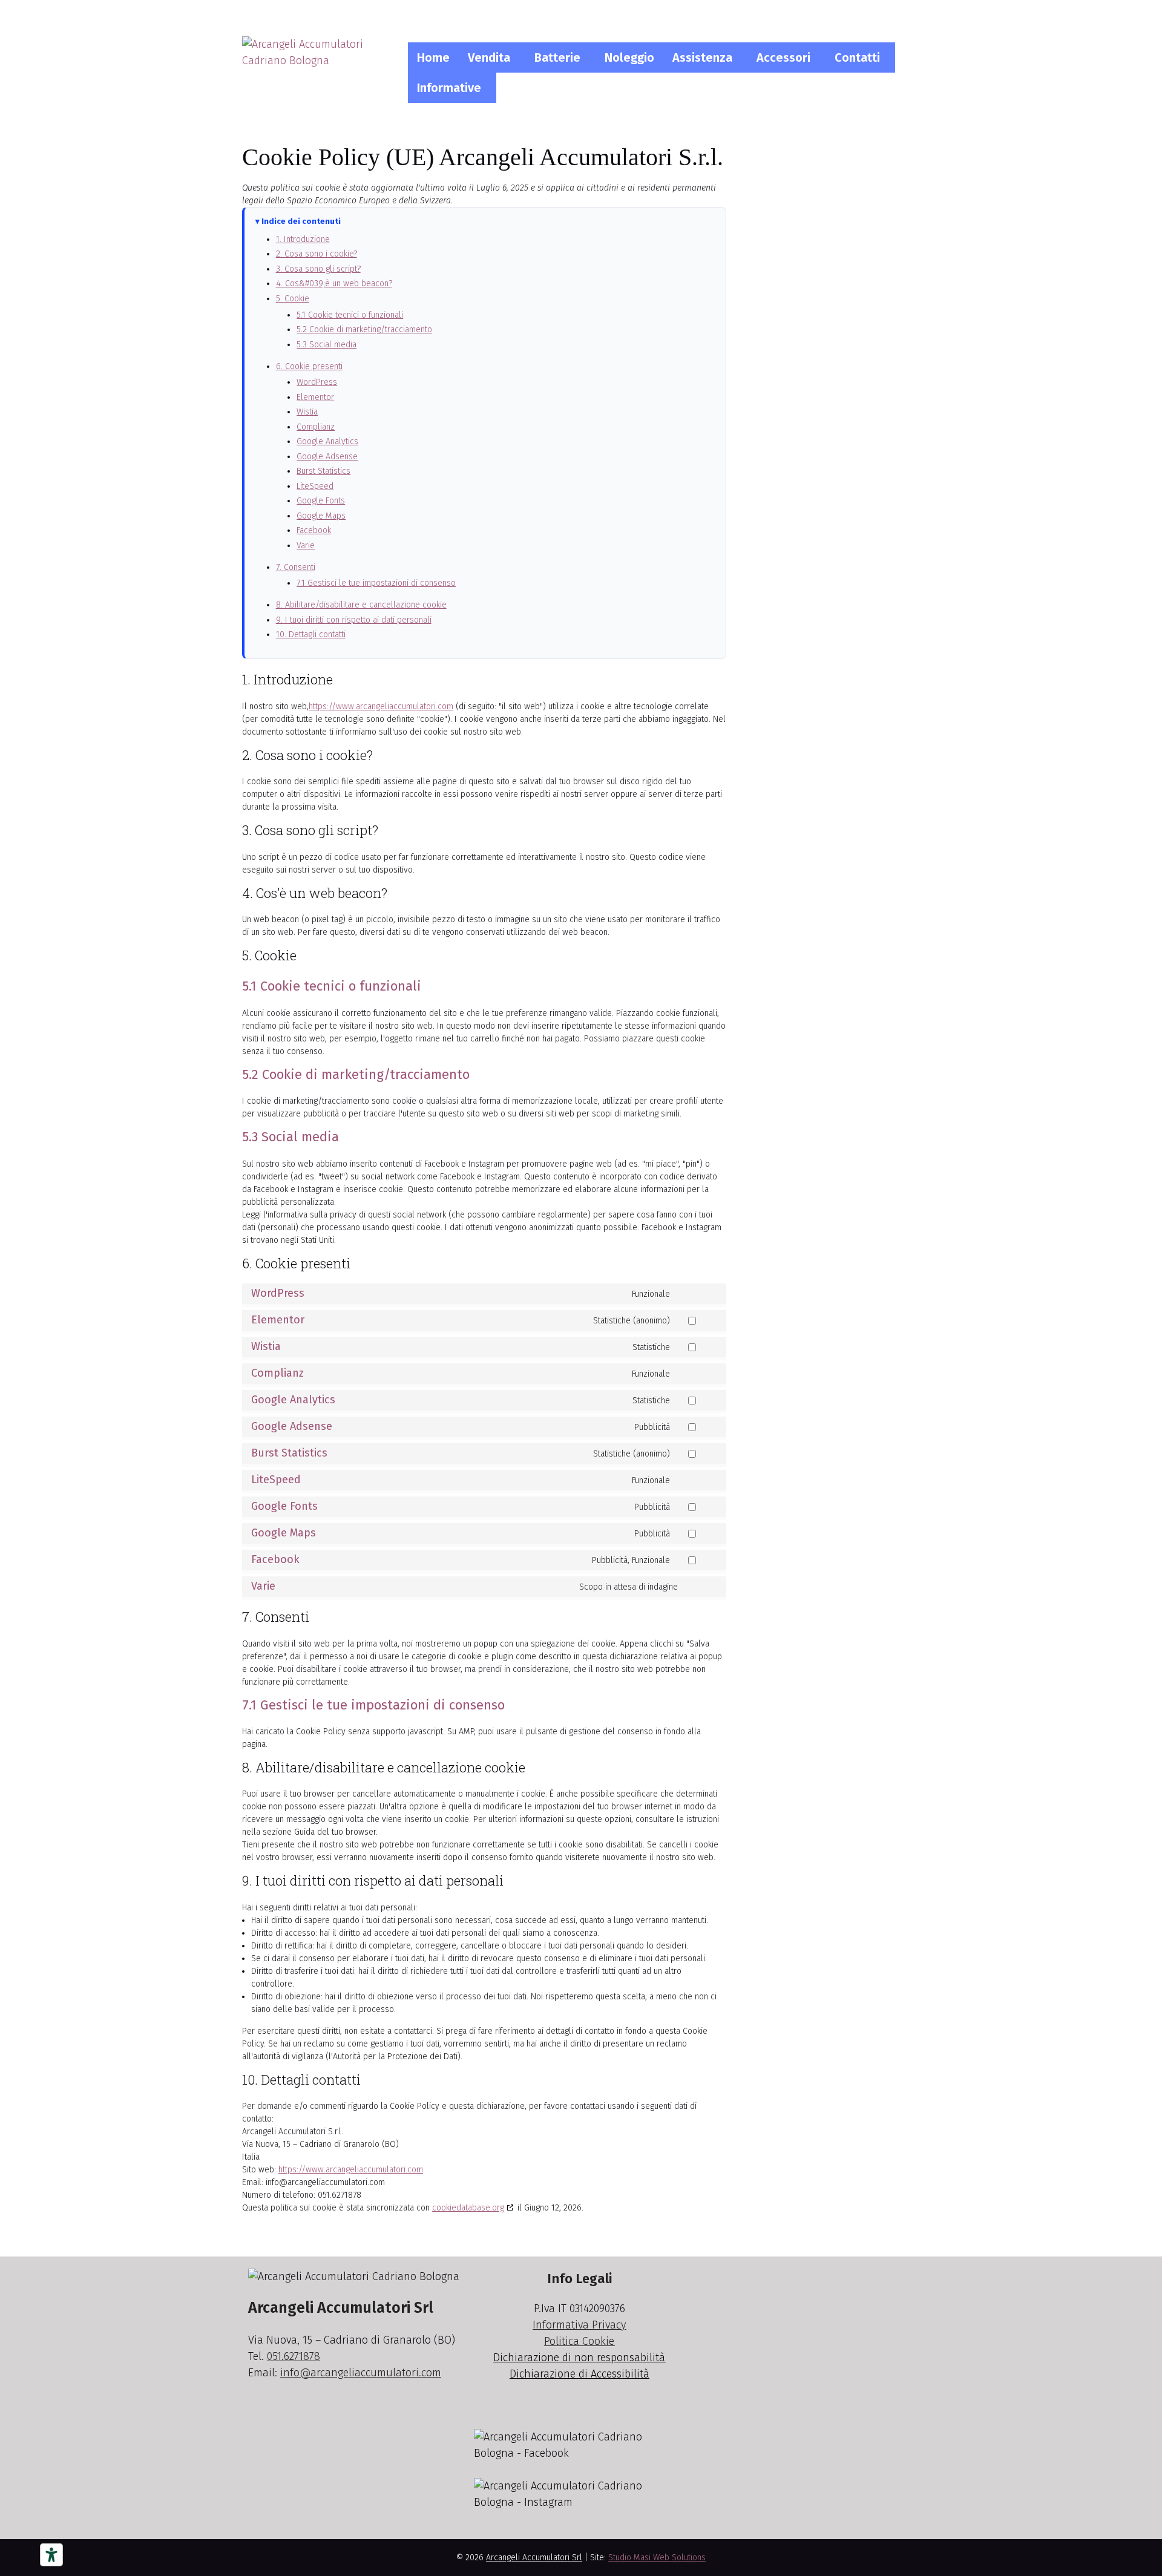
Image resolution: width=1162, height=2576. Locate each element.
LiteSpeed (315, 486)
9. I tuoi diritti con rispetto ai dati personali (354, 620)
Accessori (783, 57)
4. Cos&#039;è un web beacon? (334, 283)
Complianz (316, 427)
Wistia (307, 412)
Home (433, 57)
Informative (449, 88)
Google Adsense (327, 457)
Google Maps (321, 516)
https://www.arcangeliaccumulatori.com (381, 706)
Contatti (857, 57)
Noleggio (629, 57)
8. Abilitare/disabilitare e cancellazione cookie (361, 605)
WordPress (317, 382)
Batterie (557, 57)
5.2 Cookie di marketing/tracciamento (364, 329)
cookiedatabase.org (468, 2208)
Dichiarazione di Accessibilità (579, 2374)
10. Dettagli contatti (311, 634)
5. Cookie (293, 299)
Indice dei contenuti (301, 221)
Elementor (315, 397)
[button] (492, 57)
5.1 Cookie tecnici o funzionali (350, 315)
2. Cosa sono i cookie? (317, 254)
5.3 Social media (327, 345)
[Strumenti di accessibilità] (51, 2555)
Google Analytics (327, 441)
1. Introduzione (303, 239)
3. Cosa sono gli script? (318, 269)
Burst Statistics (323, 471)
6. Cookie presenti (309, 366)
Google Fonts (321, 501)
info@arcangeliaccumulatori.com (361, 2373)
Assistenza (702, 57)
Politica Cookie (579, 2341)
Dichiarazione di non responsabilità (579, 2358)
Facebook (314, 530)
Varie (306, 546)
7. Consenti (296, 567)
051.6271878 (294, 2356)
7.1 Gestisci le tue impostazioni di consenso (376, 583)
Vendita (489, 57)
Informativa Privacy (579, 2325)
